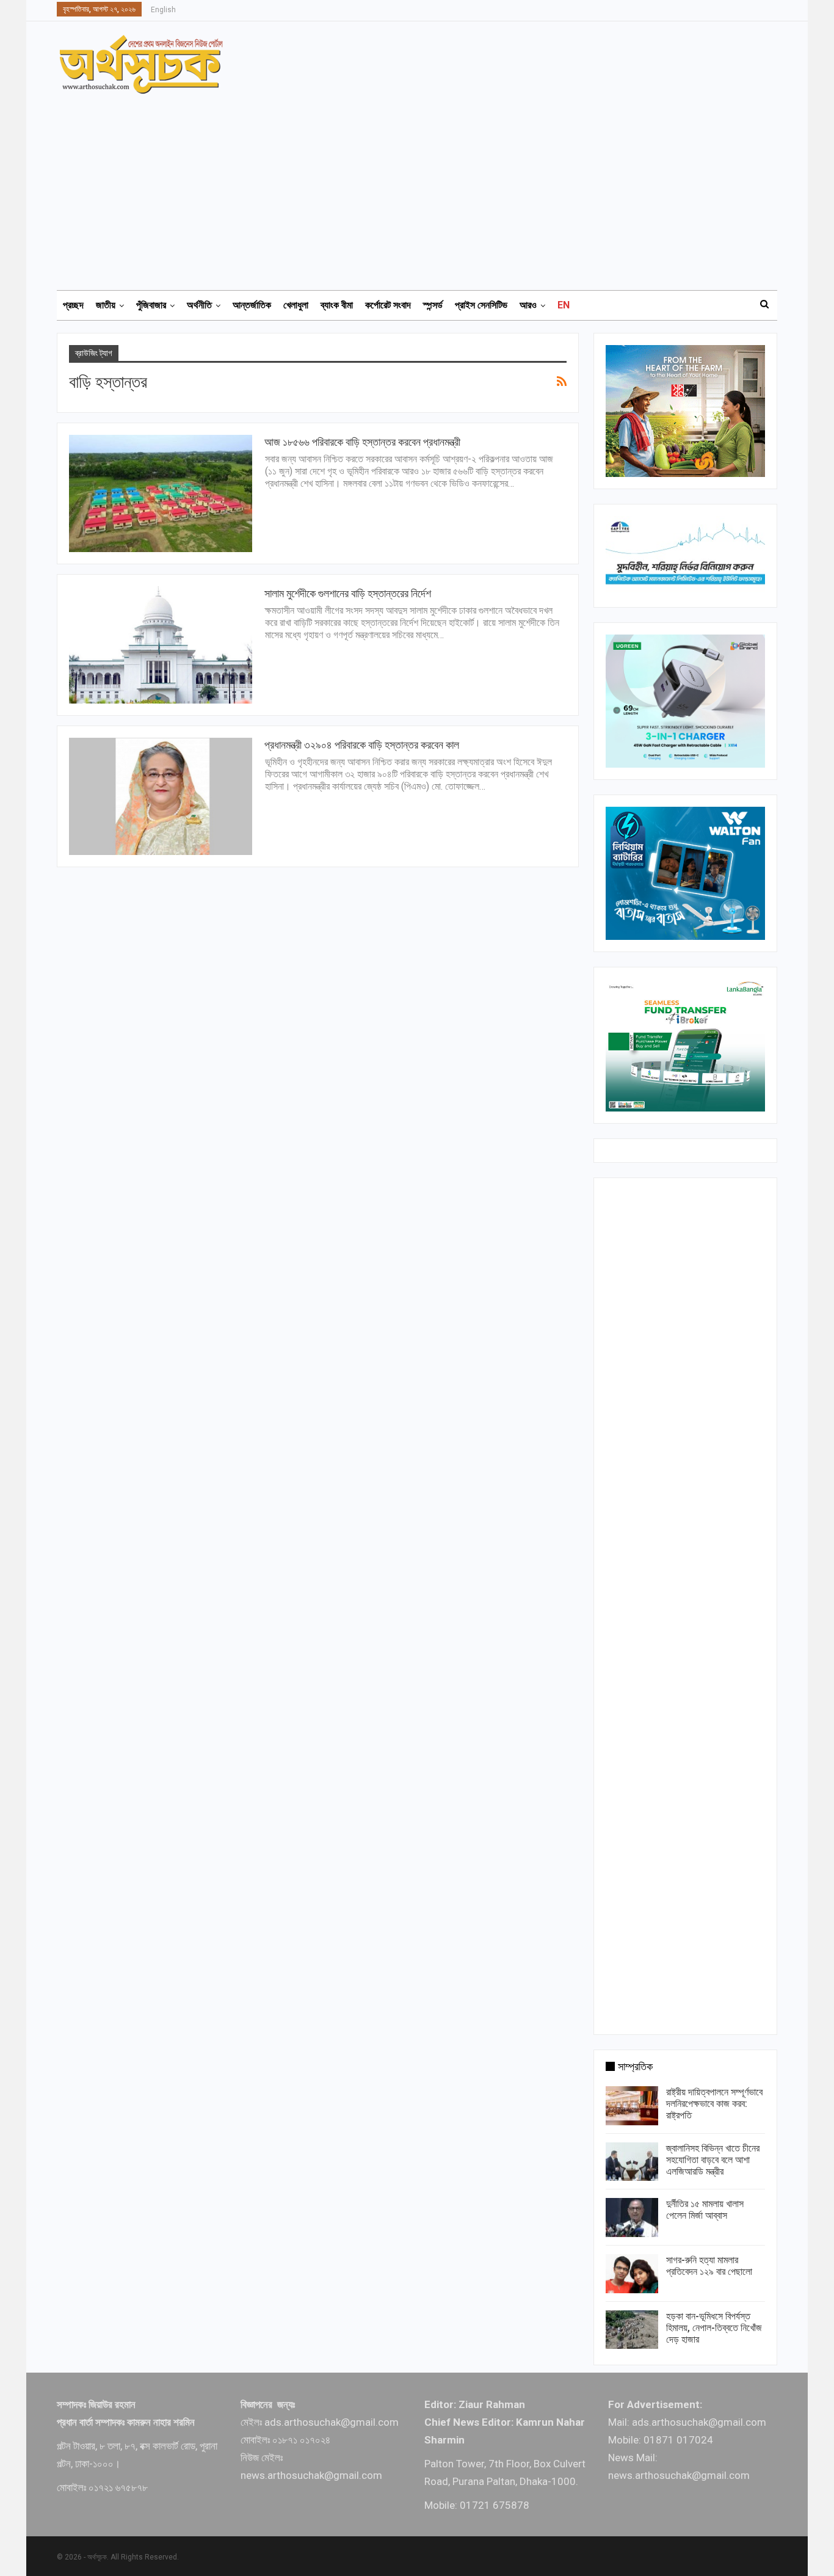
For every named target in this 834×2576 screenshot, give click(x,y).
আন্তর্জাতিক (252, 305)
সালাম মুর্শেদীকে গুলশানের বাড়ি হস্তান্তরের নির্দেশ (348, 593)
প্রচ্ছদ (73, 305)
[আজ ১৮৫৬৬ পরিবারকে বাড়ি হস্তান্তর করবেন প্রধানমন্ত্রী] (161, 493)
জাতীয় (106, 305)
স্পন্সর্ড (433, 305)
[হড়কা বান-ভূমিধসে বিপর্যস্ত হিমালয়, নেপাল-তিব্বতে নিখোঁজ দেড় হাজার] (632, 2330)
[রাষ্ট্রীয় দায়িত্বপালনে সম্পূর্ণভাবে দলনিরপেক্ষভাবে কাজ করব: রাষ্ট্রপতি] (632, 2106)
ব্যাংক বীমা (337, 305)
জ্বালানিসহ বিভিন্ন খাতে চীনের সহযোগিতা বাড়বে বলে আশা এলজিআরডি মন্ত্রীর (713, 2160)
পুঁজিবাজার (151, 305)
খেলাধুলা (296, 305)
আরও (528, 305)
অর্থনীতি (199, 305)
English (163, 10)
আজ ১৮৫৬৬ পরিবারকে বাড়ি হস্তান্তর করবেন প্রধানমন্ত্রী (362, 442)
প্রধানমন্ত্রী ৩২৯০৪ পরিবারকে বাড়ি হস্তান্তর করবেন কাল (362, 745)
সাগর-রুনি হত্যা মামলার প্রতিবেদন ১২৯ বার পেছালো (709, 2266)
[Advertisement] (424, 186)
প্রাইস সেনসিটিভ (481, 305)
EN (564, 305)
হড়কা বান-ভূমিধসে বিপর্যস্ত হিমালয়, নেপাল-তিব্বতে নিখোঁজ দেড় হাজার (714, 2328)
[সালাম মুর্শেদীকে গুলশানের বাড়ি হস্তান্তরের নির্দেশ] (161, 645)
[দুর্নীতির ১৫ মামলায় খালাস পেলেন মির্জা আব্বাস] (632, 2218)
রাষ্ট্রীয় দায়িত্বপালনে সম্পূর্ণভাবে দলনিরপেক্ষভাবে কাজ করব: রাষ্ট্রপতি (714, 2104)
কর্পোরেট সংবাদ (388, 305)
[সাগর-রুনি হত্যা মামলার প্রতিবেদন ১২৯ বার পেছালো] (632, 2274)
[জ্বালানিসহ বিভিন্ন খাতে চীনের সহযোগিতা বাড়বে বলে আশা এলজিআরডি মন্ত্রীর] (632, 2162)
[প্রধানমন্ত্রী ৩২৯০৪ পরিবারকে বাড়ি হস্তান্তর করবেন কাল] (161, 796)
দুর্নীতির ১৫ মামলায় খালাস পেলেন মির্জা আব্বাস (705, 2210)
